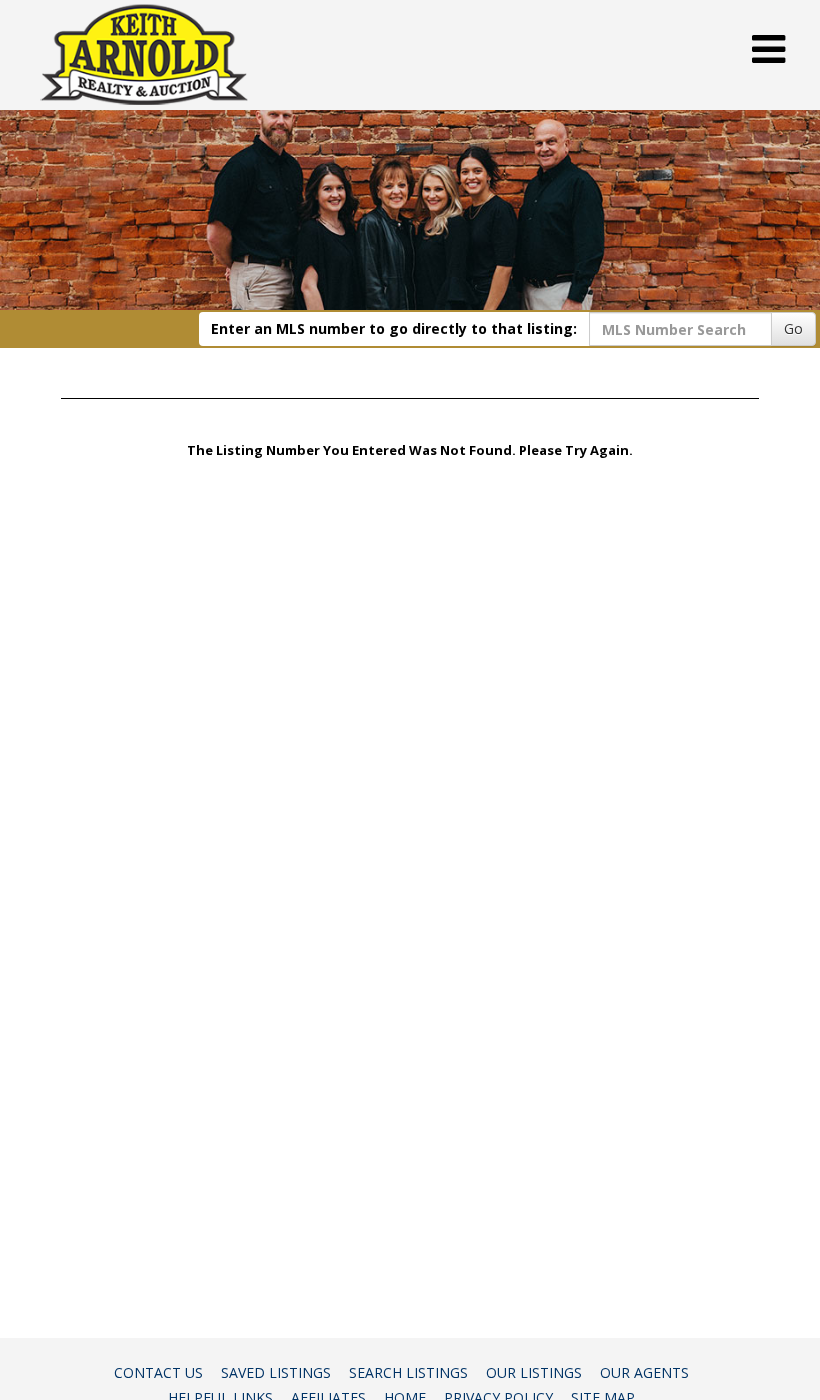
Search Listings (408, 1372)
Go (793, 328)
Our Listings (534, 1372)
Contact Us (158, 1372)
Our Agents (644, 1372)
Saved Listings (276, 1372)
